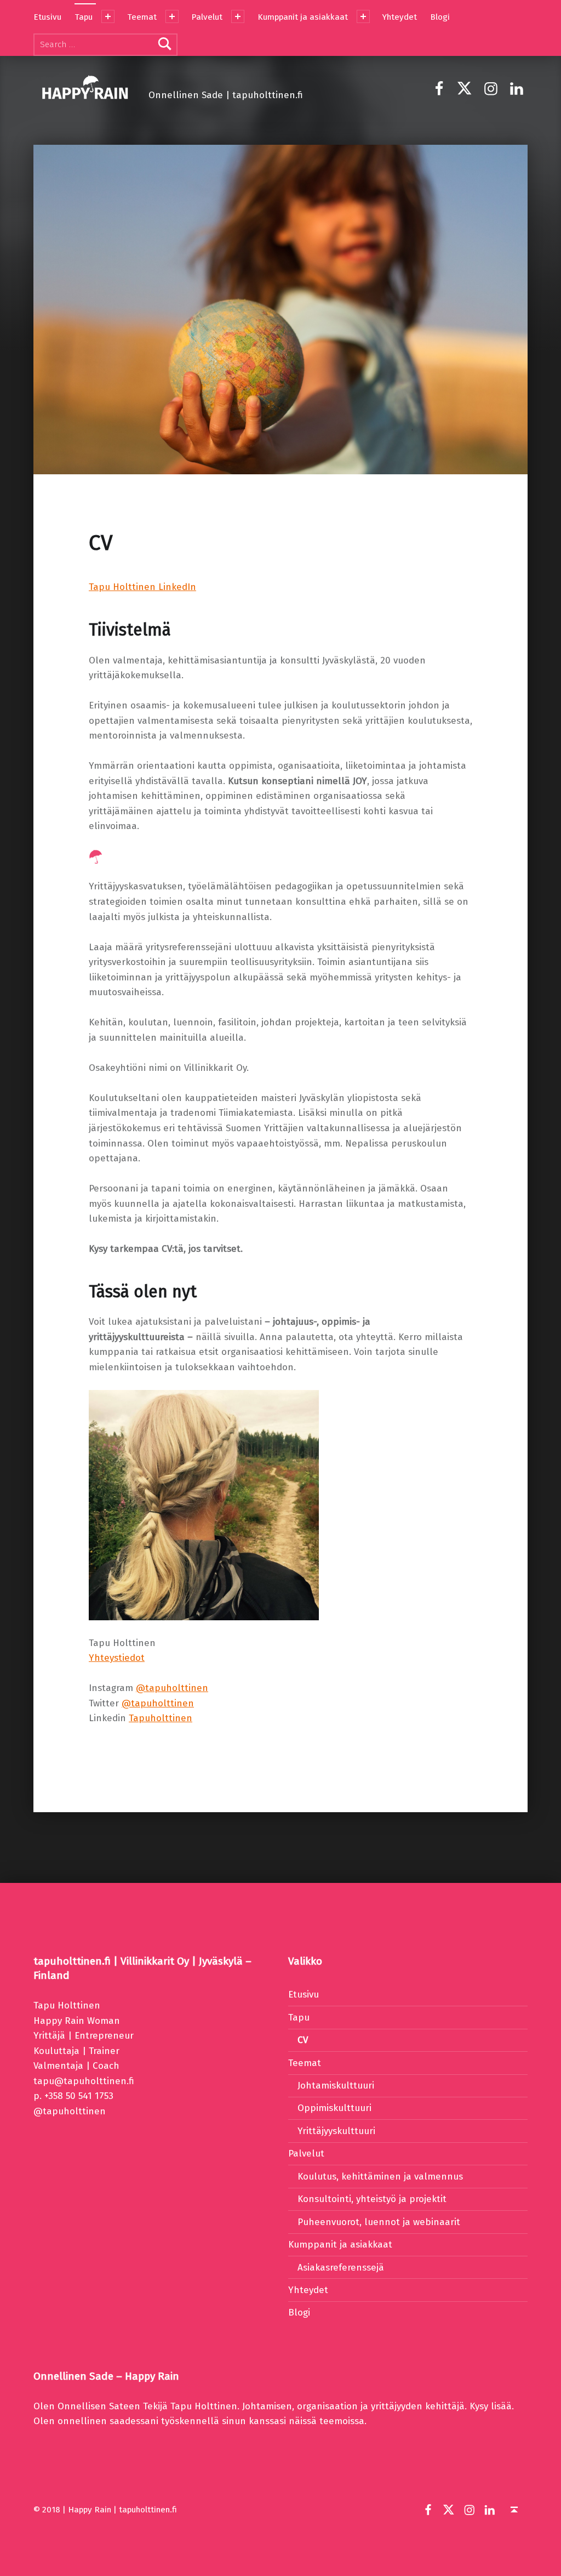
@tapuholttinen (172, 1688)
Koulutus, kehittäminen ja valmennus (380, 2177)
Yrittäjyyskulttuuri (336, 2131)
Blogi (440, 17)
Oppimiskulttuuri (334, 2108)
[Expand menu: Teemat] (172, 16)
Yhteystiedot (117, 1658)
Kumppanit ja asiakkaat (303, 17)
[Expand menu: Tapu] (108, 16)
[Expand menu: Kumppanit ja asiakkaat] (363, 16)
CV (303, 2040)
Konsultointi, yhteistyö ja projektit (372, 2199)
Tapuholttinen (161, 1718)
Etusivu (47, 17)
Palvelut (207, 17)
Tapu (84, 17)
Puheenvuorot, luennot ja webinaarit (379, 2222)
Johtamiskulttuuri (336, 2086)
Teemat (142, 17)
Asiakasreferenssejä (341, 2268)
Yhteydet (400, 17)
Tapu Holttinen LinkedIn (142, 587)
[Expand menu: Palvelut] (238, 16)
